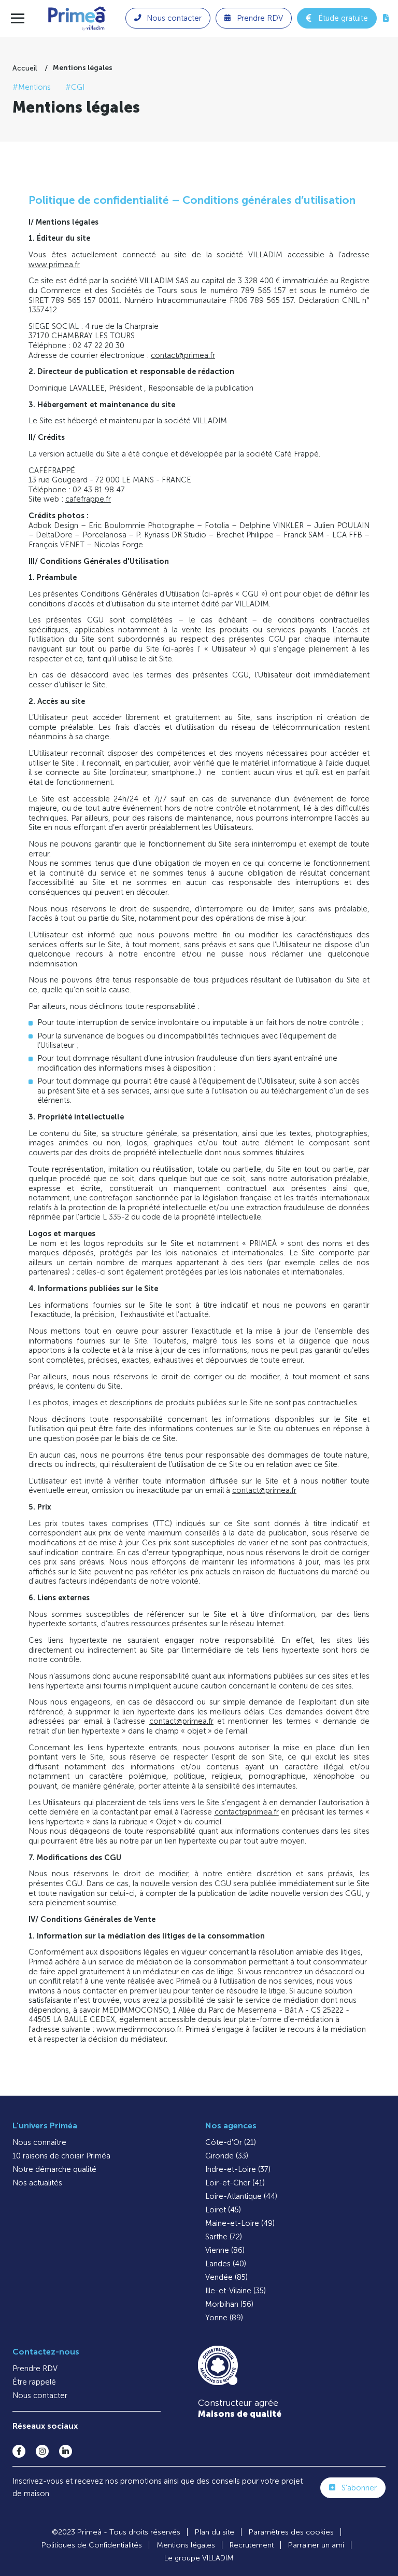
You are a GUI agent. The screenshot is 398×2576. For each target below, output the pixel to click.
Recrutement (252, 2545)
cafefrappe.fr (88, 499)
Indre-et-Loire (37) (238, 2169)
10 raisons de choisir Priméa (61, 2156)
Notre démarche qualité (54, 2169)
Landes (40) (226, 2264)
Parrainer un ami (316, 2545)
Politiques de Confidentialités (92, 2545)
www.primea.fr (54, 265)
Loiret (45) (223, 2210)
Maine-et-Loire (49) (240, 2223)
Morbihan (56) (229, 2304)
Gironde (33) (227, 2156)
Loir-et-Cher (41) (235, 2183)
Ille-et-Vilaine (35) (236, 2291)
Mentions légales (186, 2545)
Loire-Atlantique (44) (241, 2196)
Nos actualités (37, 2183)
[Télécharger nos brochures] (386, 18)
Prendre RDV (35, 2369)
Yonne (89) (224, 2318)
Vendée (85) (226, 2277)
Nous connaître (39, 2142)
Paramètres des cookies (291, 2532)
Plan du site (215, 2532)
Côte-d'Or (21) (231, 2142)
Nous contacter (40, 2395)
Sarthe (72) (224, 2237)
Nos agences (231, 2125)
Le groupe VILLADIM (199, 2558)
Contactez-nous (46, 2352)
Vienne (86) (225, 2250)
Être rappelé (34, 2382)
